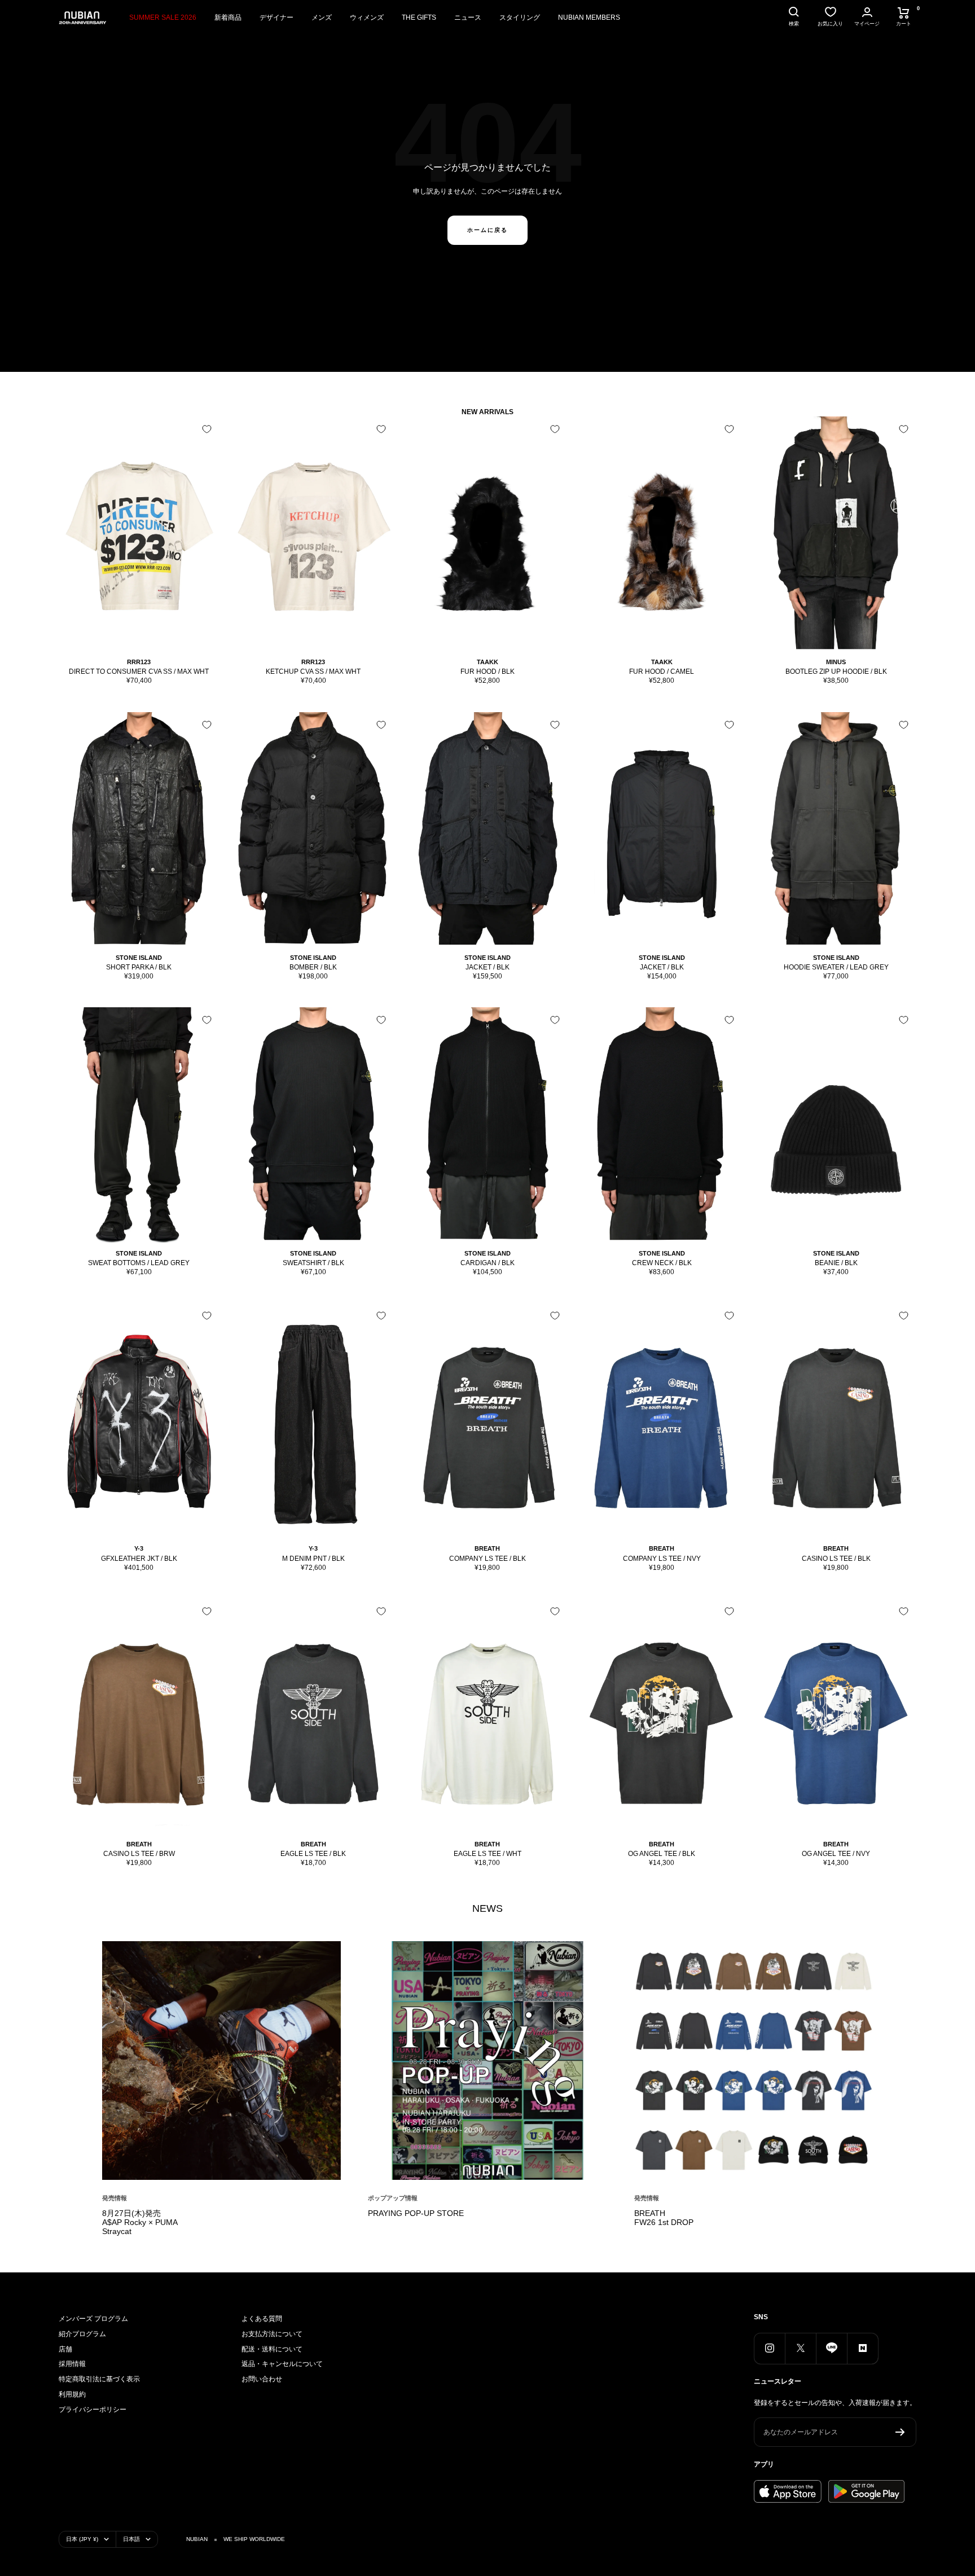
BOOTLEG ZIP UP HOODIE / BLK (836, 672)
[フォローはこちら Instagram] (769, 2348)
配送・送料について (272, 2349)
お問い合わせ (262, 2379)
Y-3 (139, 1548)
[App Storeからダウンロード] (788, 2491)
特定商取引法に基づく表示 (99, 2379)
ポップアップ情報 (393, 2198)
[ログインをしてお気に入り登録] (207, 429)
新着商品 (228, 17)
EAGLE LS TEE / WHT (488, 1854)
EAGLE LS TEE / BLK (313, 1854)
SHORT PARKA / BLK (139, 967)
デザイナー (276, 17)
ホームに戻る (488, 230)
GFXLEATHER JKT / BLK (139, 1559)
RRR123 (139, 662)
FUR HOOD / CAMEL (662, 672)
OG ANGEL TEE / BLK (662, 1854)
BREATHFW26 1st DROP (664, 2218)
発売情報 (115, 2198)
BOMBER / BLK (313, 967)
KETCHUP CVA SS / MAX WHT (313, 672)
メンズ (322, 17)
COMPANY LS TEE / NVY (662, 1559)
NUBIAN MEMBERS (589, 17)
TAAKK (488, 662)
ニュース (468, 17)
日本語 (131, 2539)
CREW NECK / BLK (662, 1263)
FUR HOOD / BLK (488, 672)
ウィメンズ (367, 17)
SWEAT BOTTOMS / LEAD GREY (139, 1263)
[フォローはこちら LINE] (831, 2348)
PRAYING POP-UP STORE (416, 2213)
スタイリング (520, 17)
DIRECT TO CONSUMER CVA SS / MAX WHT (139, 672)
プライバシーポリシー (93, 2410)
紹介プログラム (82, 2334)
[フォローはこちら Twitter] (800, 2348)
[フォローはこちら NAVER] (862, 2348)
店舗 (65, 2349)
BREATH (487, 1548)
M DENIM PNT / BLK (313, 1559)
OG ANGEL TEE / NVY (836, 1854)
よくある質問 (262, 2319)
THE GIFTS (419, 17)
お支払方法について (272, 2334)
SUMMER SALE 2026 (163, 17)
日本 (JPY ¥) (82, 2539)
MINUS (836, 662)
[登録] (900, 2432)
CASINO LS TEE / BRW (139, 1854)
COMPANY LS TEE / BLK (488, 1559)
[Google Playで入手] (866, 2491)
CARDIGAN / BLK (488, 1263)
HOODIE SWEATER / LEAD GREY (836, 967)
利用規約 (72, 2394)
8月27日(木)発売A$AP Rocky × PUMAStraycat (140, 2222)
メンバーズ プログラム (93, 2319)
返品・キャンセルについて (282, 2364)
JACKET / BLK (488, 967)
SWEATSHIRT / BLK (313, 1263)
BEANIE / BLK (836, 1263)
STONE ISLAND (139, 958)
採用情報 (72, 2364)
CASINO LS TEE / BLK (836, 1559)
